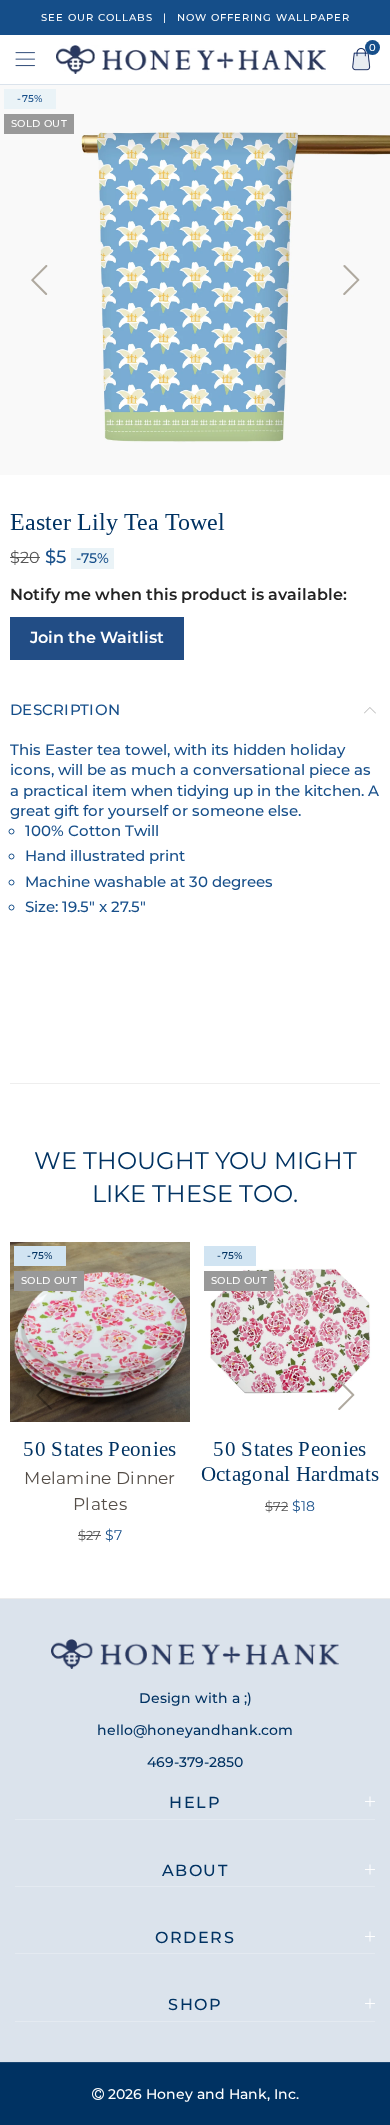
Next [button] (351, 280)
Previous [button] (39, 280)
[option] (195, 280)
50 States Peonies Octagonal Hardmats (290, 1461)
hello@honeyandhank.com (195, 1730)
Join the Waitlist (97, 637)
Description (65, 710)
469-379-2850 (195, 1762)
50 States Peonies (99, 1475)
